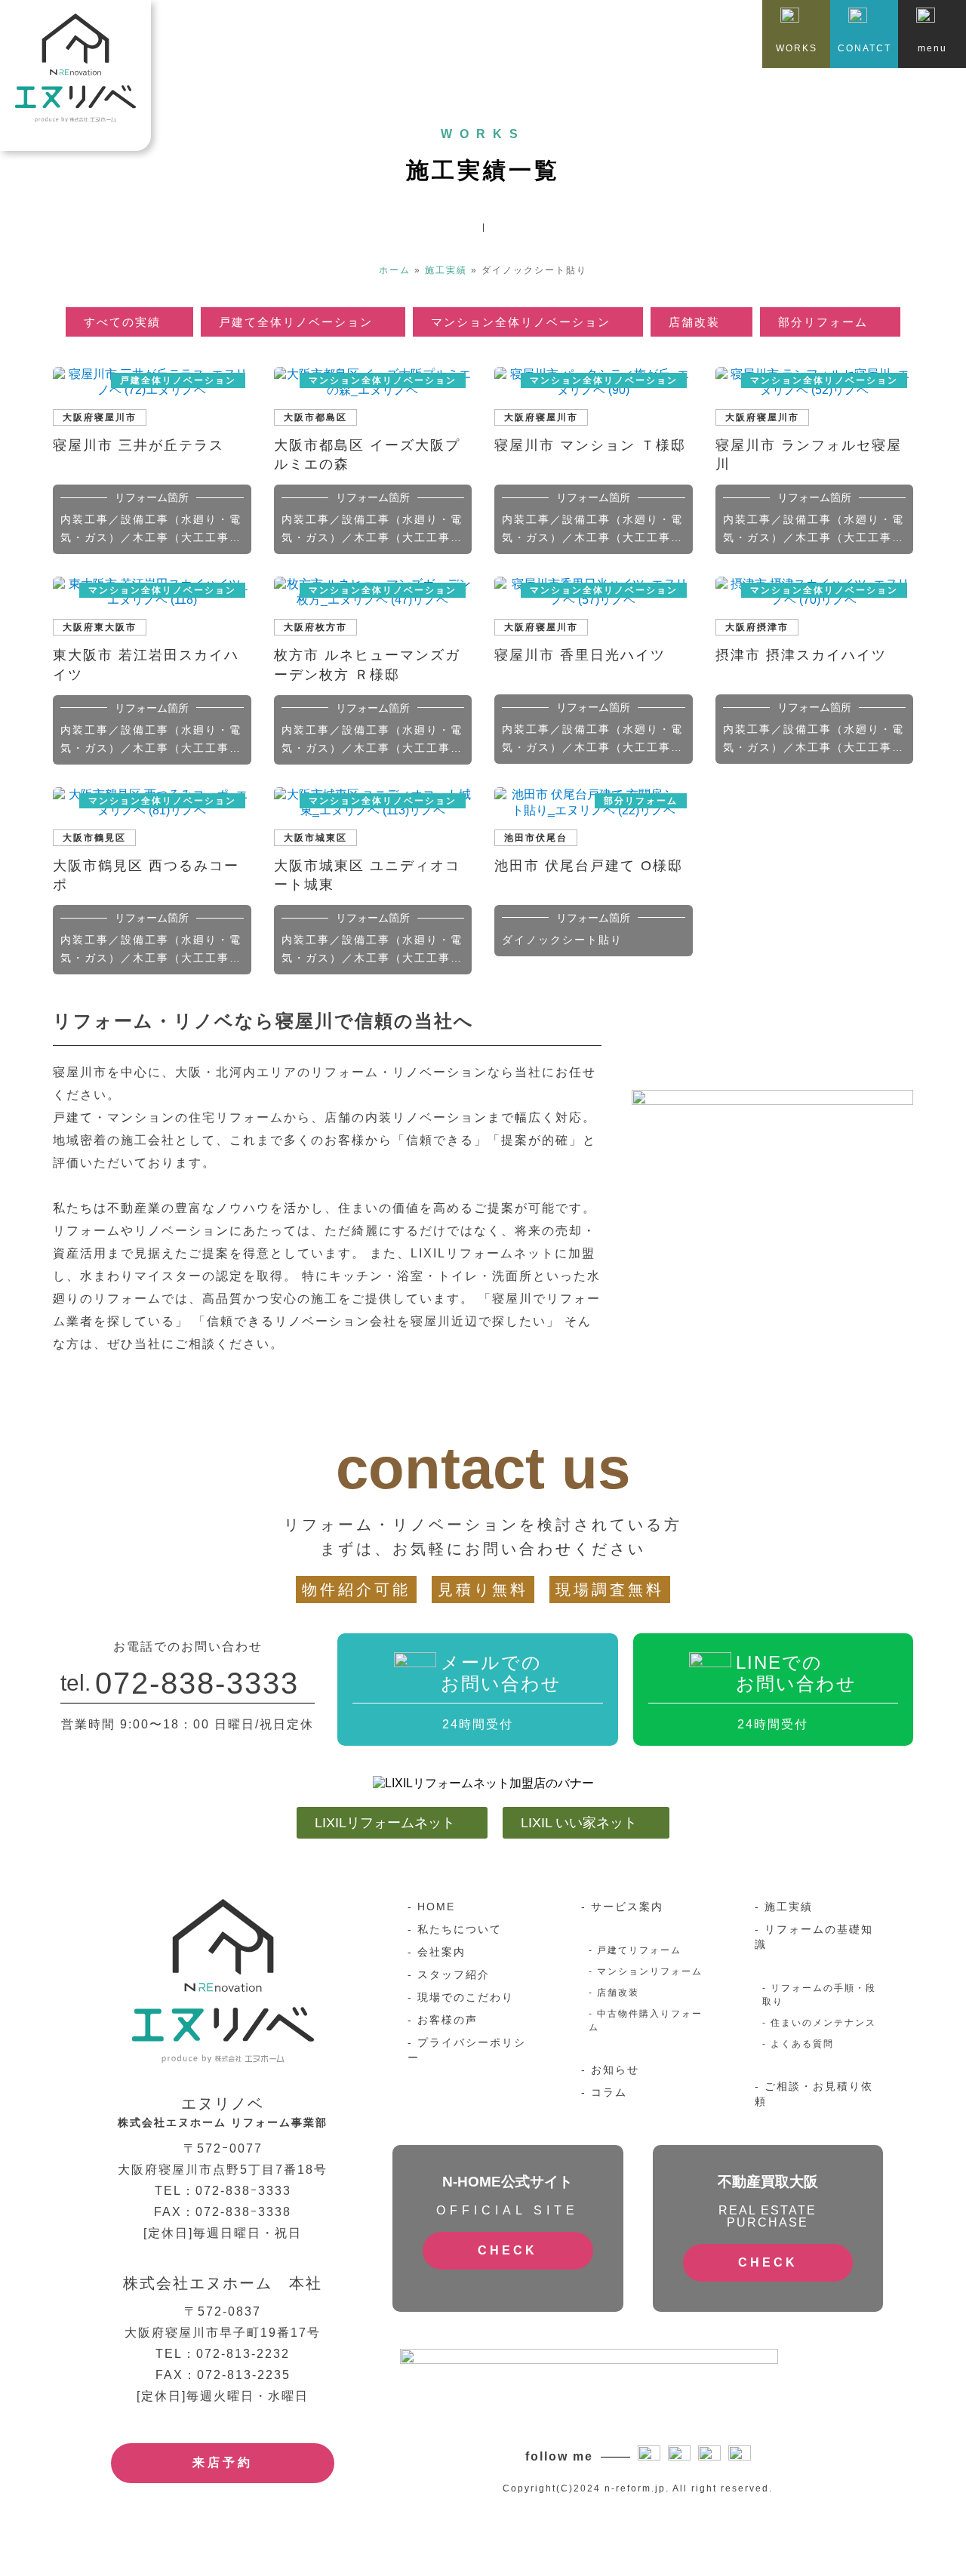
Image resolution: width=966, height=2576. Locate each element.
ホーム (395, 270)
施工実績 (446, 270)
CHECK (508, 2250)
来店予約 (223, 2462)
